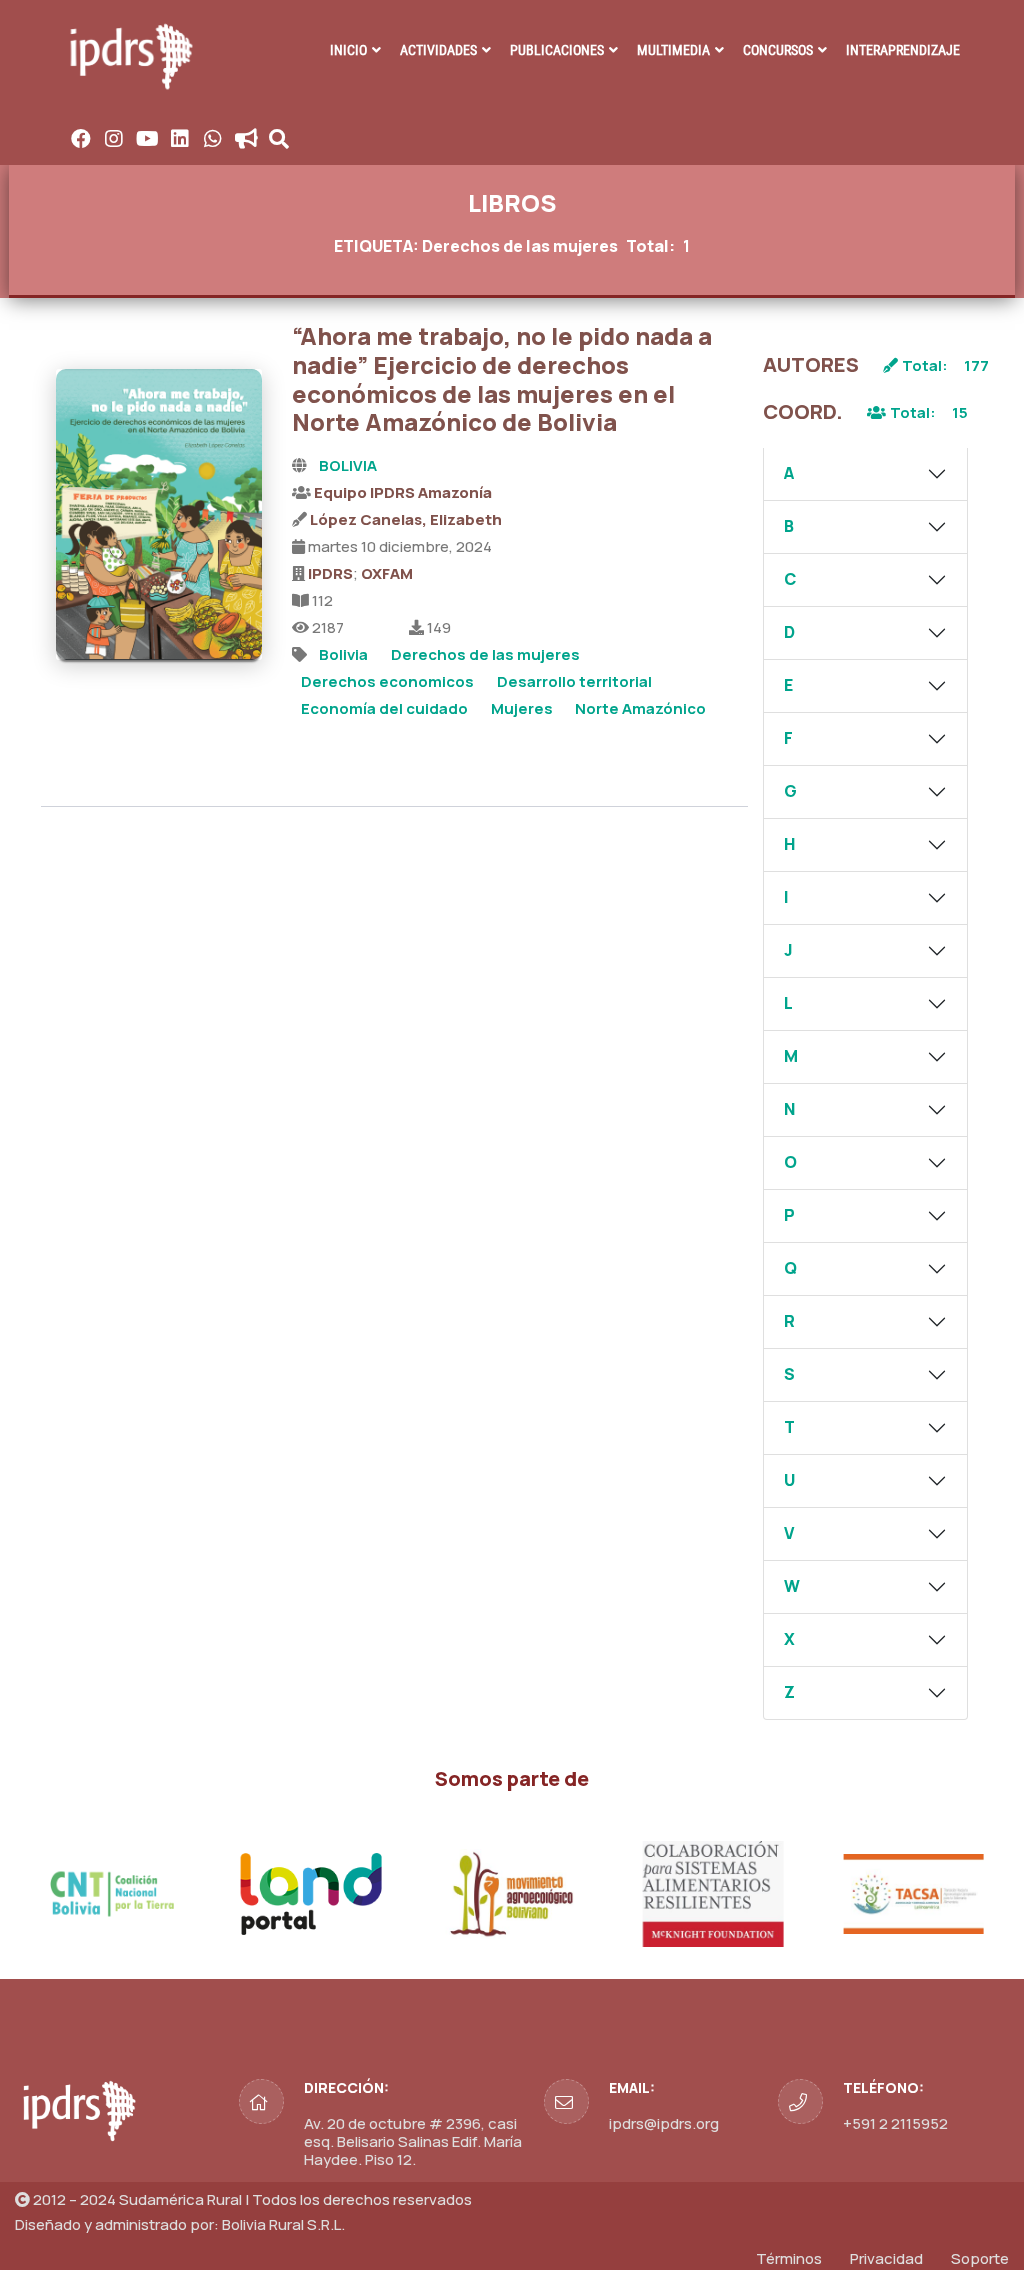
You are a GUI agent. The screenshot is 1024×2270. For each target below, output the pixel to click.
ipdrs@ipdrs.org (664, 2123)
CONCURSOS (778, 50)
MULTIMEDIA (673, 50)
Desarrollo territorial (574, 681)
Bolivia (343, 654)
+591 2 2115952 (895, 2123)
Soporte (980, 2258)
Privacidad (886, 2258)
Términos (789, 2258)
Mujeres (522, 708)
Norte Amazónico (640, 708)
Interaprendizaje (903, 50)
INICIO (348, 50)
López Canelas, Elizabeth (406, 519)
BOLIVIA (348, 465)
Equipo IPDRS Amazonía (403, 492)
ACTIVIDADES (438, 50)
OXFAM (387, 573)
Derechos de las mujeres (485, 654)
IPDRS (330, 573)
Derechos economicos (387, 681)
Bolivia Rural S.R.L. (283, 2224)
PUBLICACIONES (557, 50)
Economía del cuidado (384, 708)
